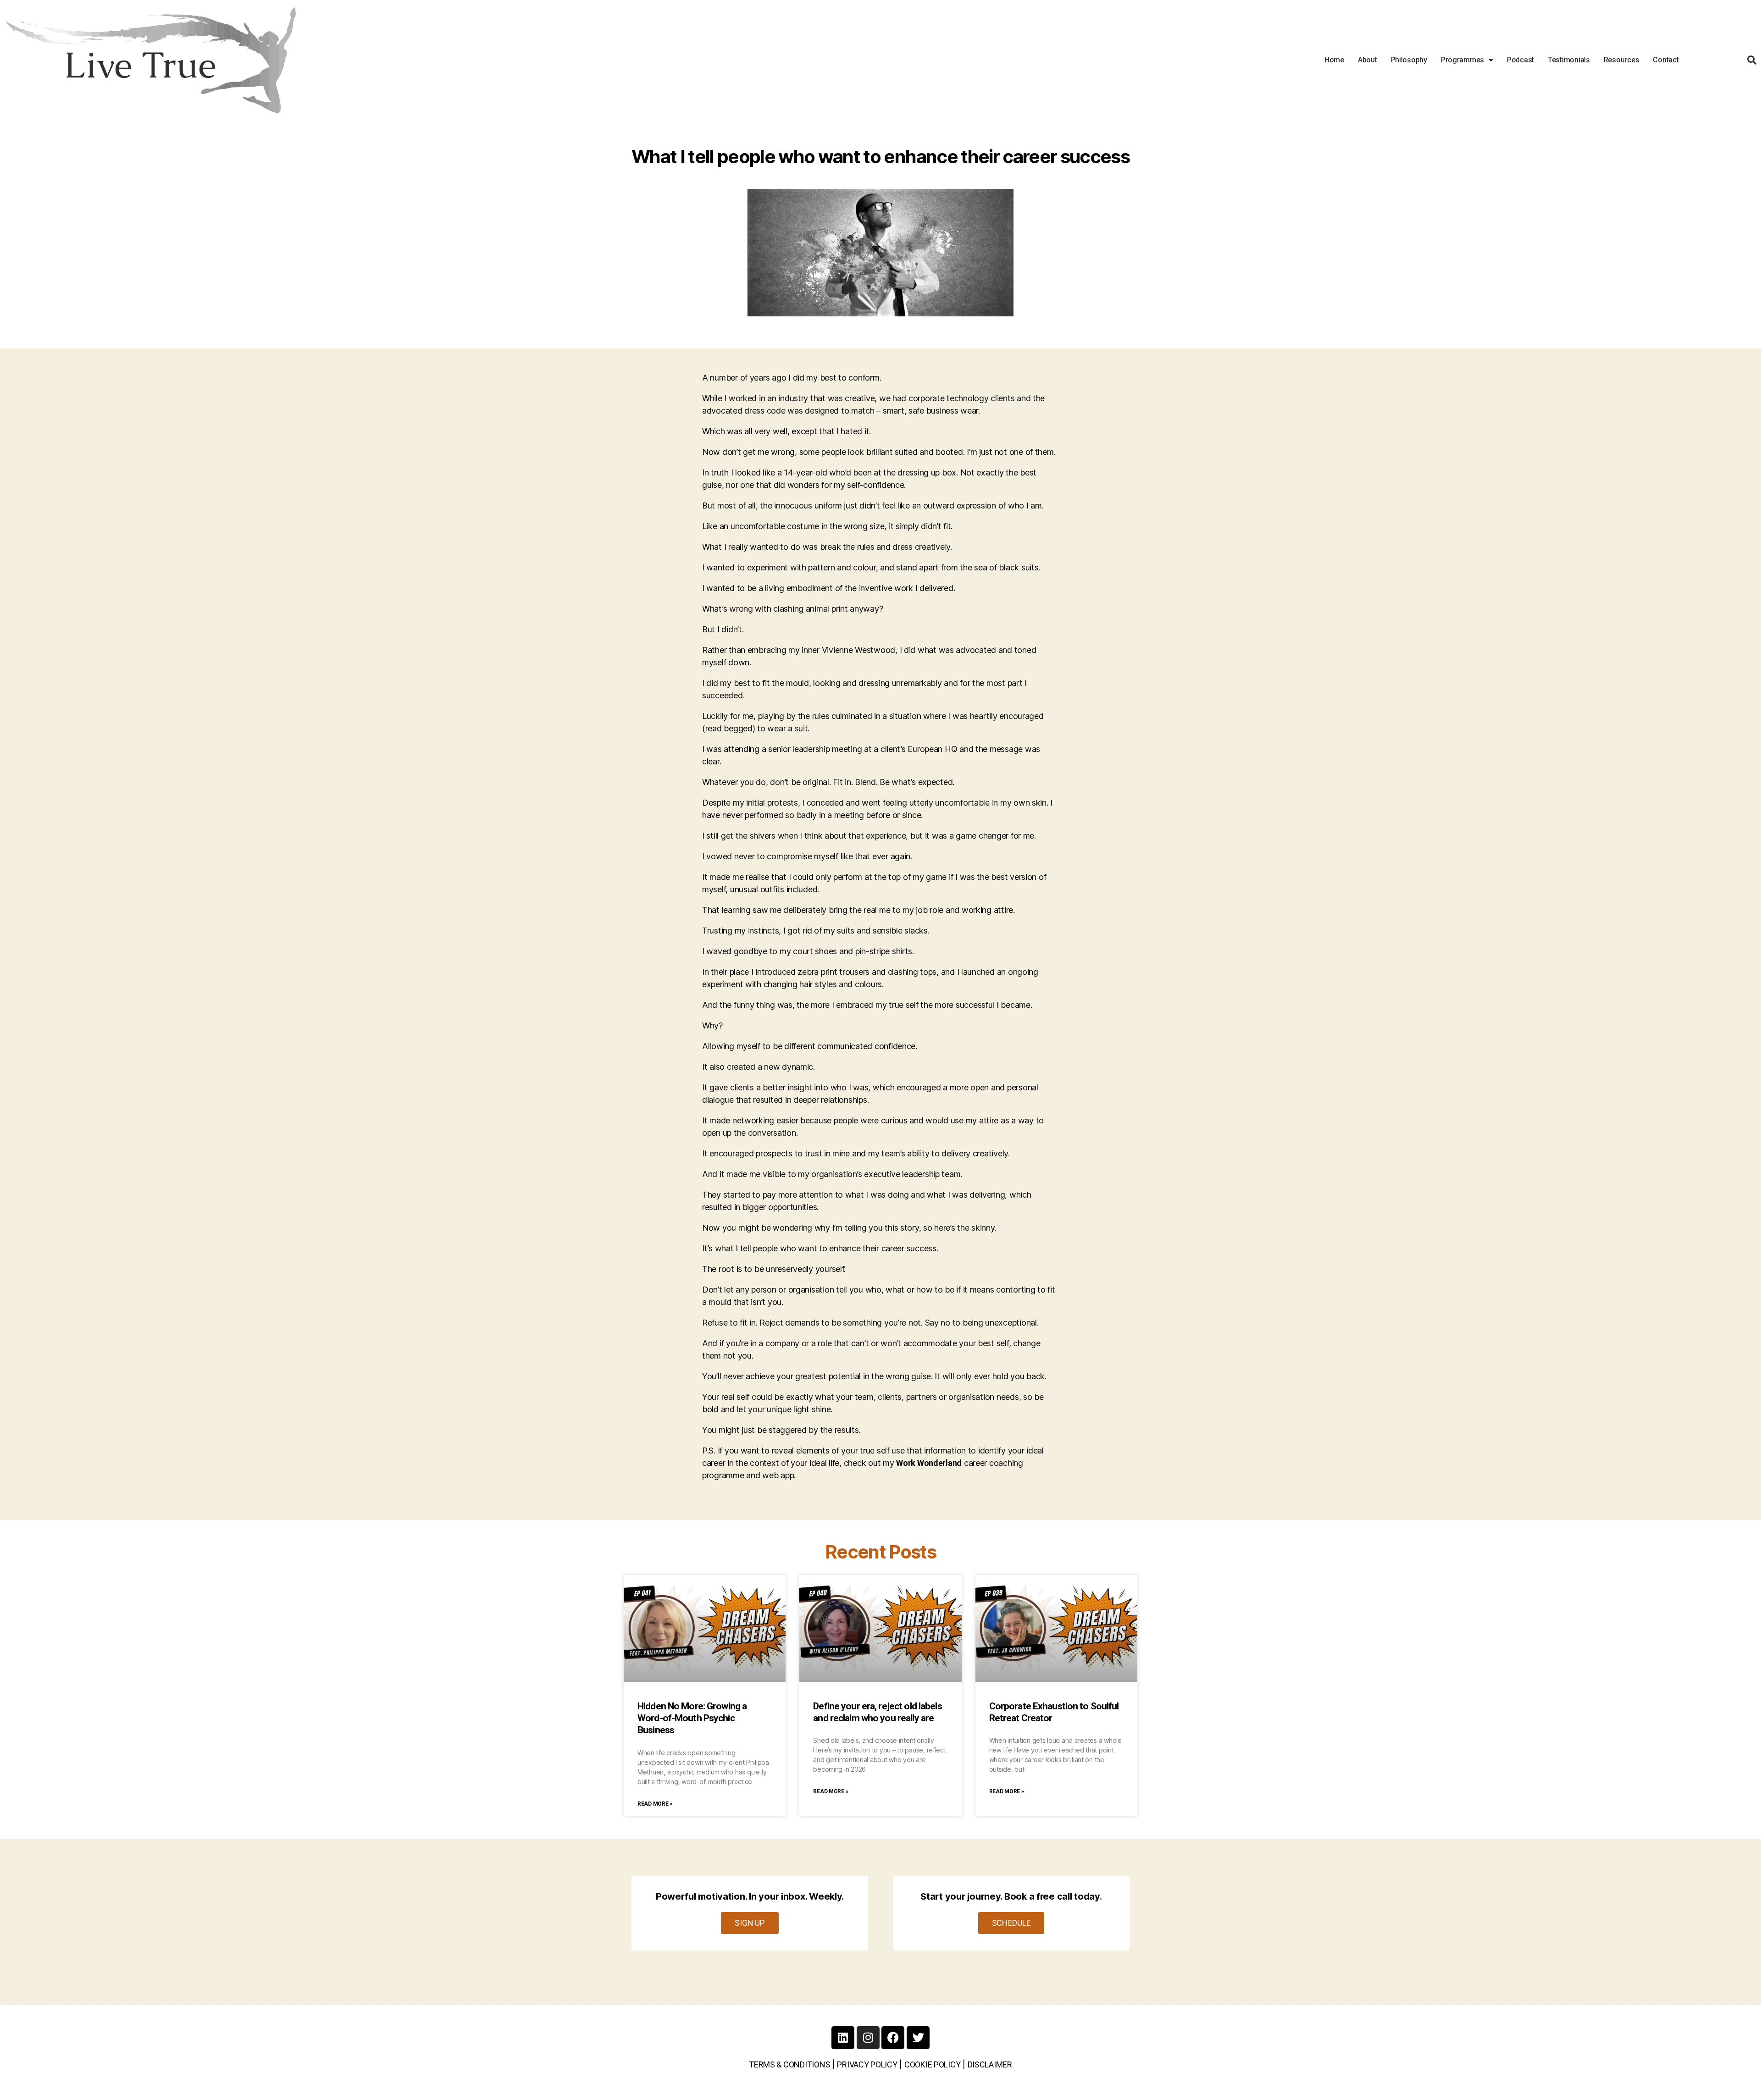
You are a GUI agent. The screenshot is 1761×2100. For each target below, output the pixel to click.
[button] (1752, 60)
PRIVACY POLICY (867, 2064)
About (1368, 60)
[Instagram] (868, 2038)
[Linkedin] (843, 2038)
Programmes (1462, 60)
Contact (1666, 60)
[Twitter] (918, 2038)
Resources (1622, 60)
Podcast (1520, 60)
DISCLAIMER (990, 2064)
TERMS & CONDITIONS (789, 2064)
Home (1334, 60)
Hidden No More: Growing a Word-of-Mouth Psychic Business (692, 1718)
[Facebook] (893, 2038)
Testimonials (1569, 60)
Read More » (655, 1804)
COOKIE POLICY (933, 2064)
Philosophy (1409, 60)
